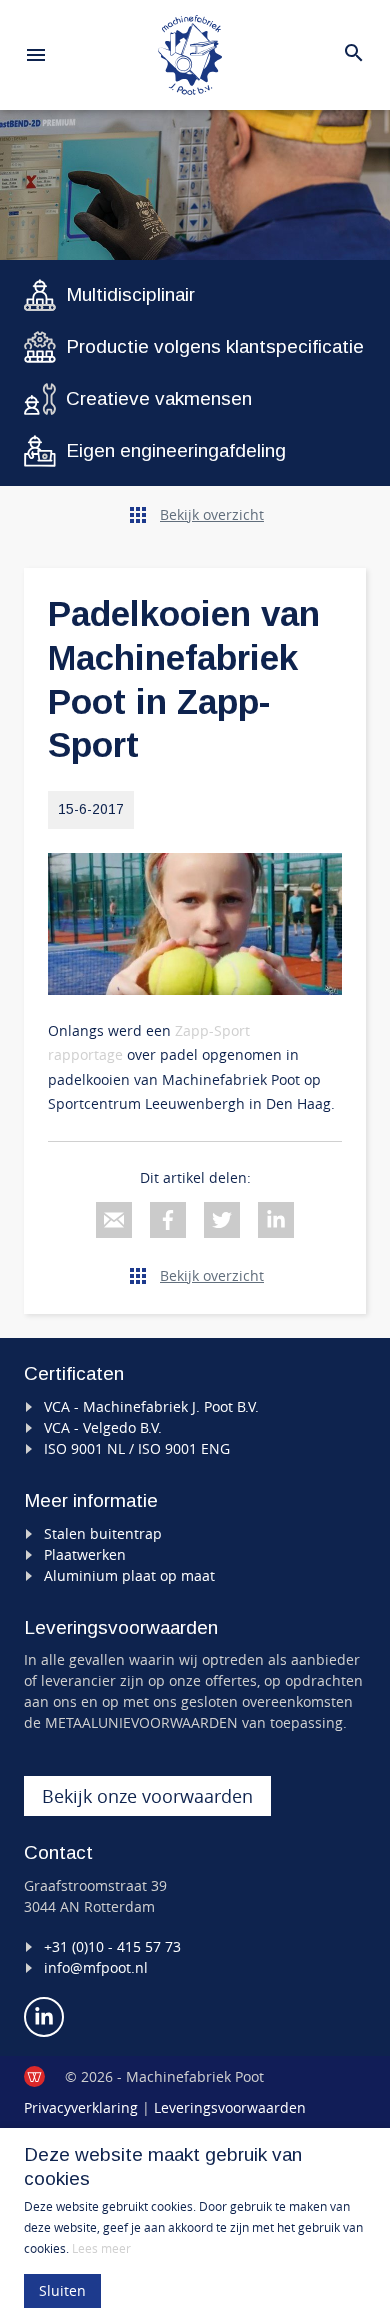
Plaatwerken (85, 1554)
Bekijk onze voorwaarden (147, 1796)
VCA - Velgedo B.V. (103, 1427)
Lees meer (101, 2248)
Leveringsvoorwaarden (230, 2107)
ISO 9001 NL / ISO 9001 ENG (137, 1448)
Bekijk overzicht (212, 514)
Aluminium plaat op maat (129, 1575)
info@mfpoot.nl (96, 1967)
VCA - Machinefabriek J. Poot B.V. (151, 1406)
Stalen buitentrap (103, 1533)
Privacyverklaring (81, 2107)
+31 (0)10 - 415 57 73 (112, 1946)
